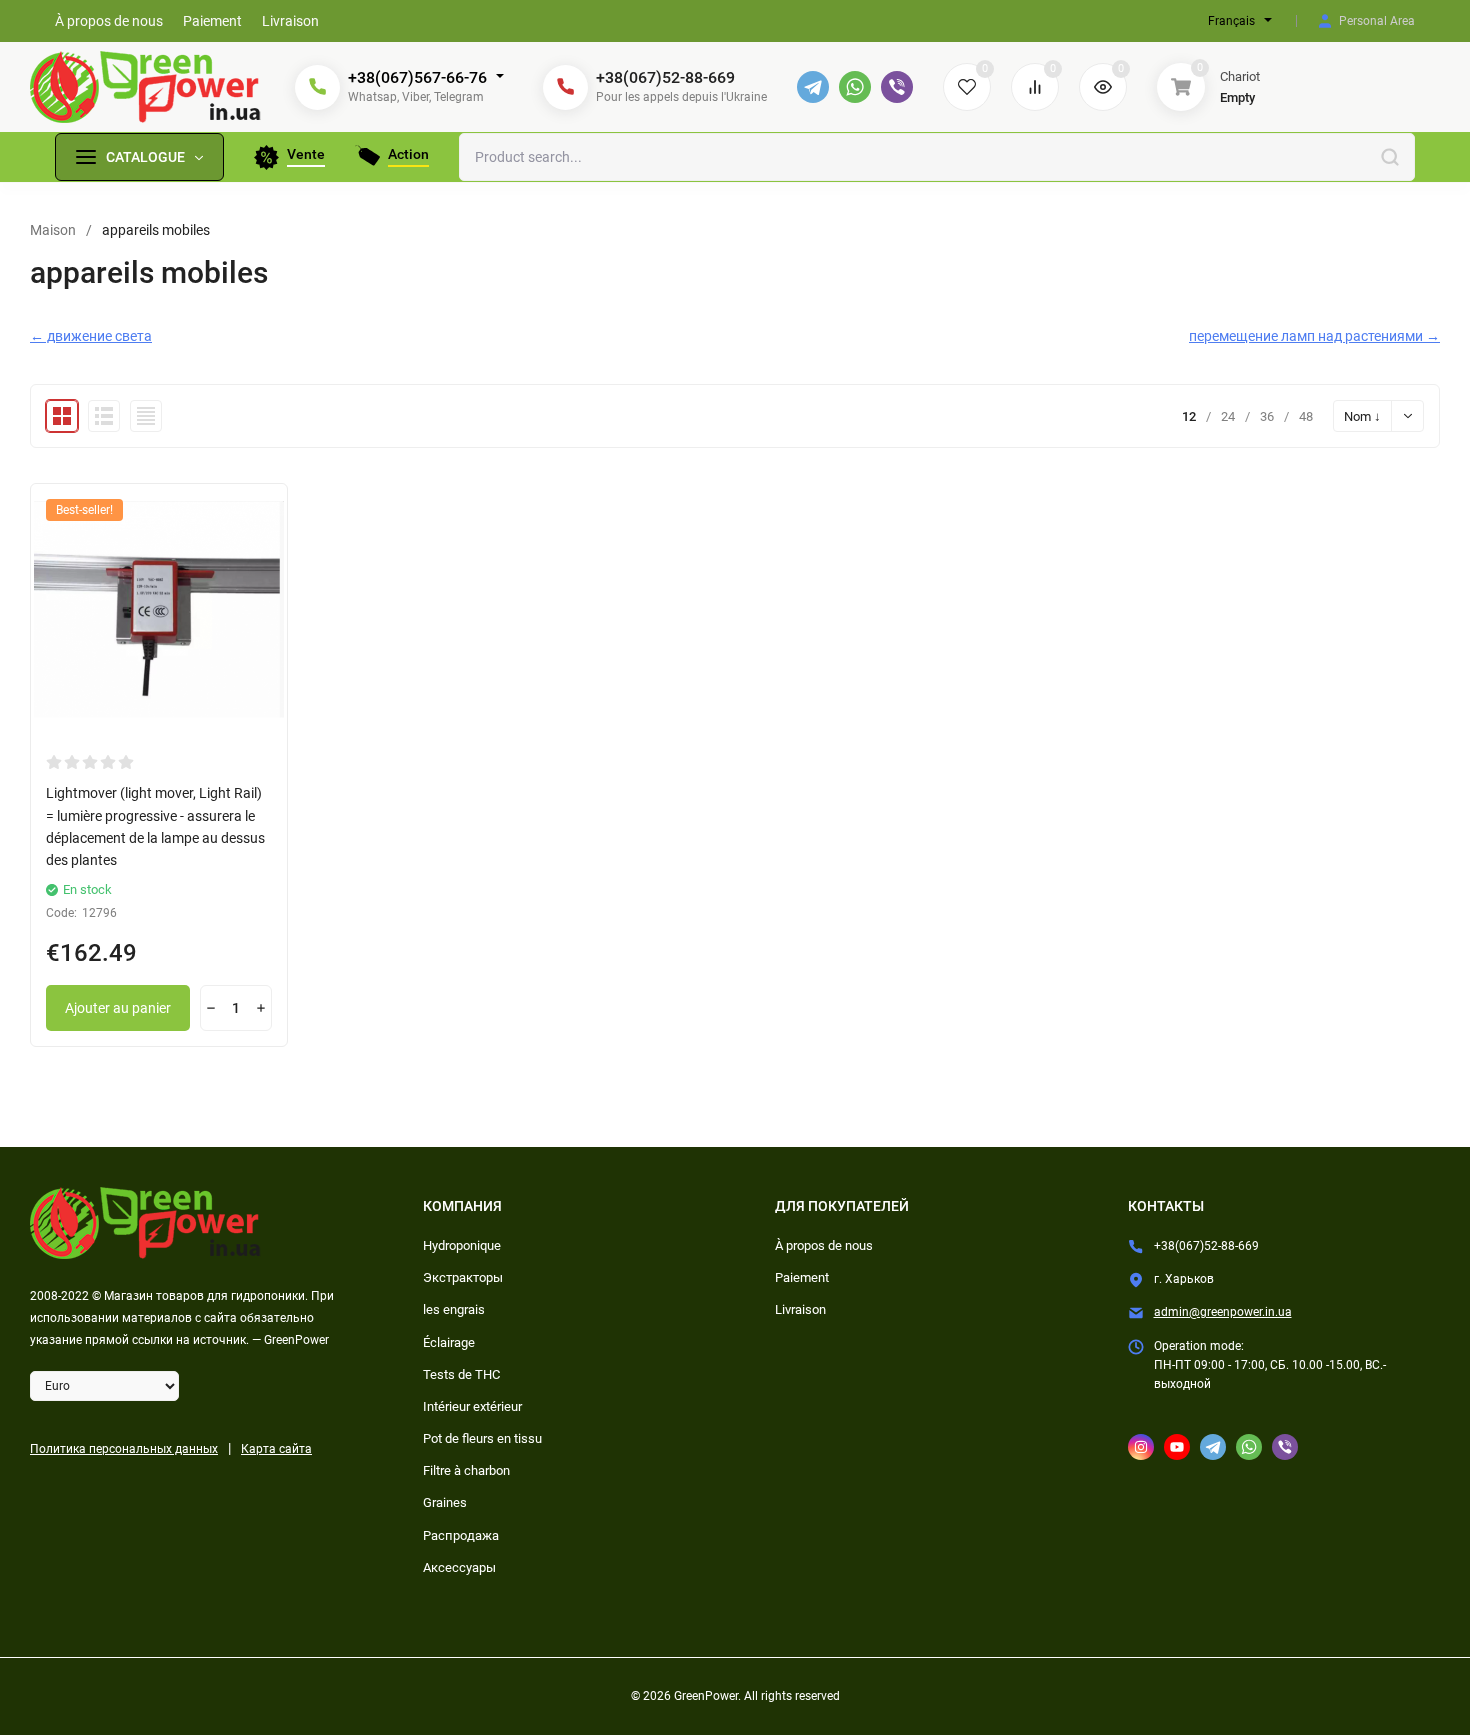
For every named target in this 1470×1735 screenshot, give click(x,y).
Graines (445, 1502)
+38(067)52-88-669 (665, 77)
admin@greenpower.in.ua (1223, 1312)
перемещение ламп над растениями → (1314, 336)
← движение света (91, 336)
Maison (53, 230)
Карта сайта (276, 1449)
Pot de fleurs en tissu (482, 1438)
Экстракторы (463, 1277)
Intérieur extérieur (472, 1406)
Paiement (802, 1277)
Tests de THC (461, 1374)
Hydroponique (462, 1245)
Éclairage (449, 1342)
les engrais (454, 1309)
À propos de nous (824, 1245)
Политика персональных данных (124, 1449)
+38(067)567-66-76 (417, 77)
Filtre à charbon (466, 1470)
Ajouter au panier (118, 1008)
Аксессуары (459, 1567)
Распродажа (461, 1535)
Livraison (800, 1309)
